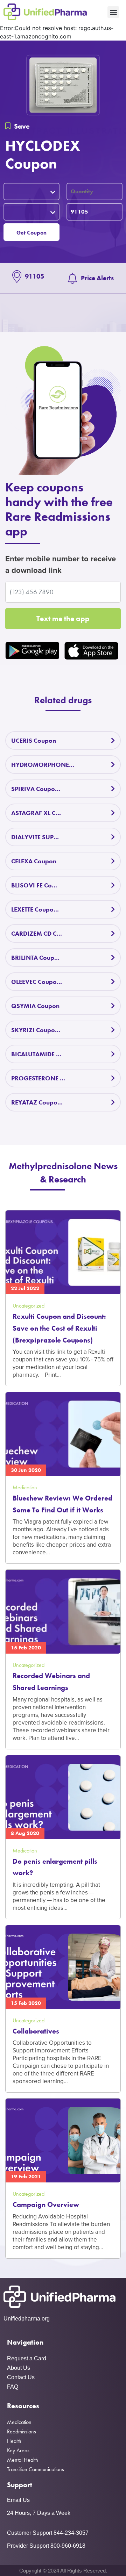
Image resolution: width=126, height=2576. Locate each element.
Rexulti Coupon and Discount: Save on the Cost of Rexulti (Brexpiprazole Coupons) (59, 1328)
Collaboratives (36, 2031)
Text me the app (63, 618)
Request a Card (27, 2358)
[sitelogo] (45, 12)
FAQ (13, 2387)
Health (14, 2441)
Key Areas (18, 2450)
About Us (19, 2368)
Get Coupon (31, 233)
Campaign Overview (46, 2204)
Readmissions (22, 2431)
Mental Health (23, 2460)
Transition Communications (36, 2469)
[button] (113, 12)
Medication (19, 2422)
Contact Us (21, 2377)
